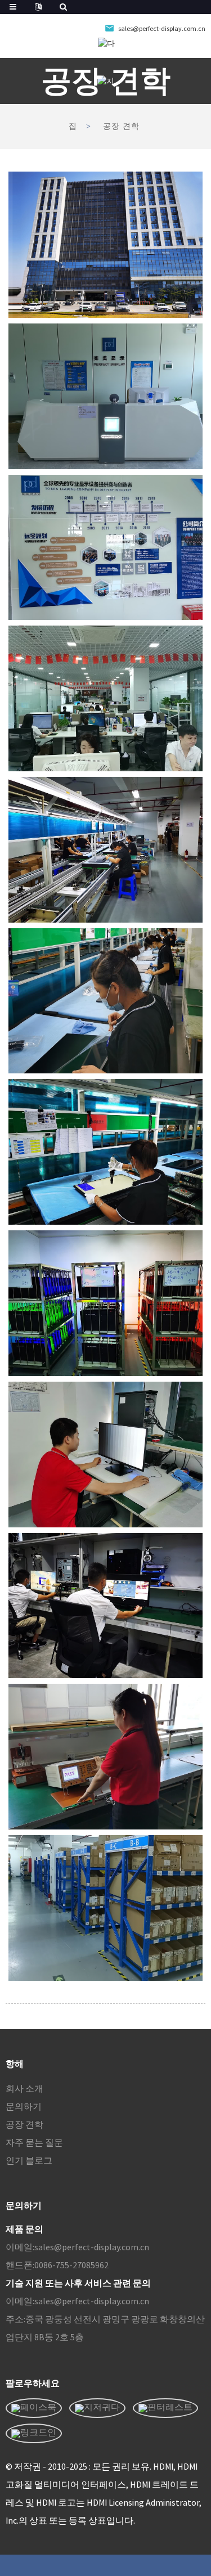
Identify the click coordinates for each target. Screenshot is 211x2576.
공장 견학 (121, 126)
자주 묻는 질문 (34, 2142)
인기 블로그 (29, 2160)
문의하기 (24, 2106)
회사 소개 (24, 2088)
